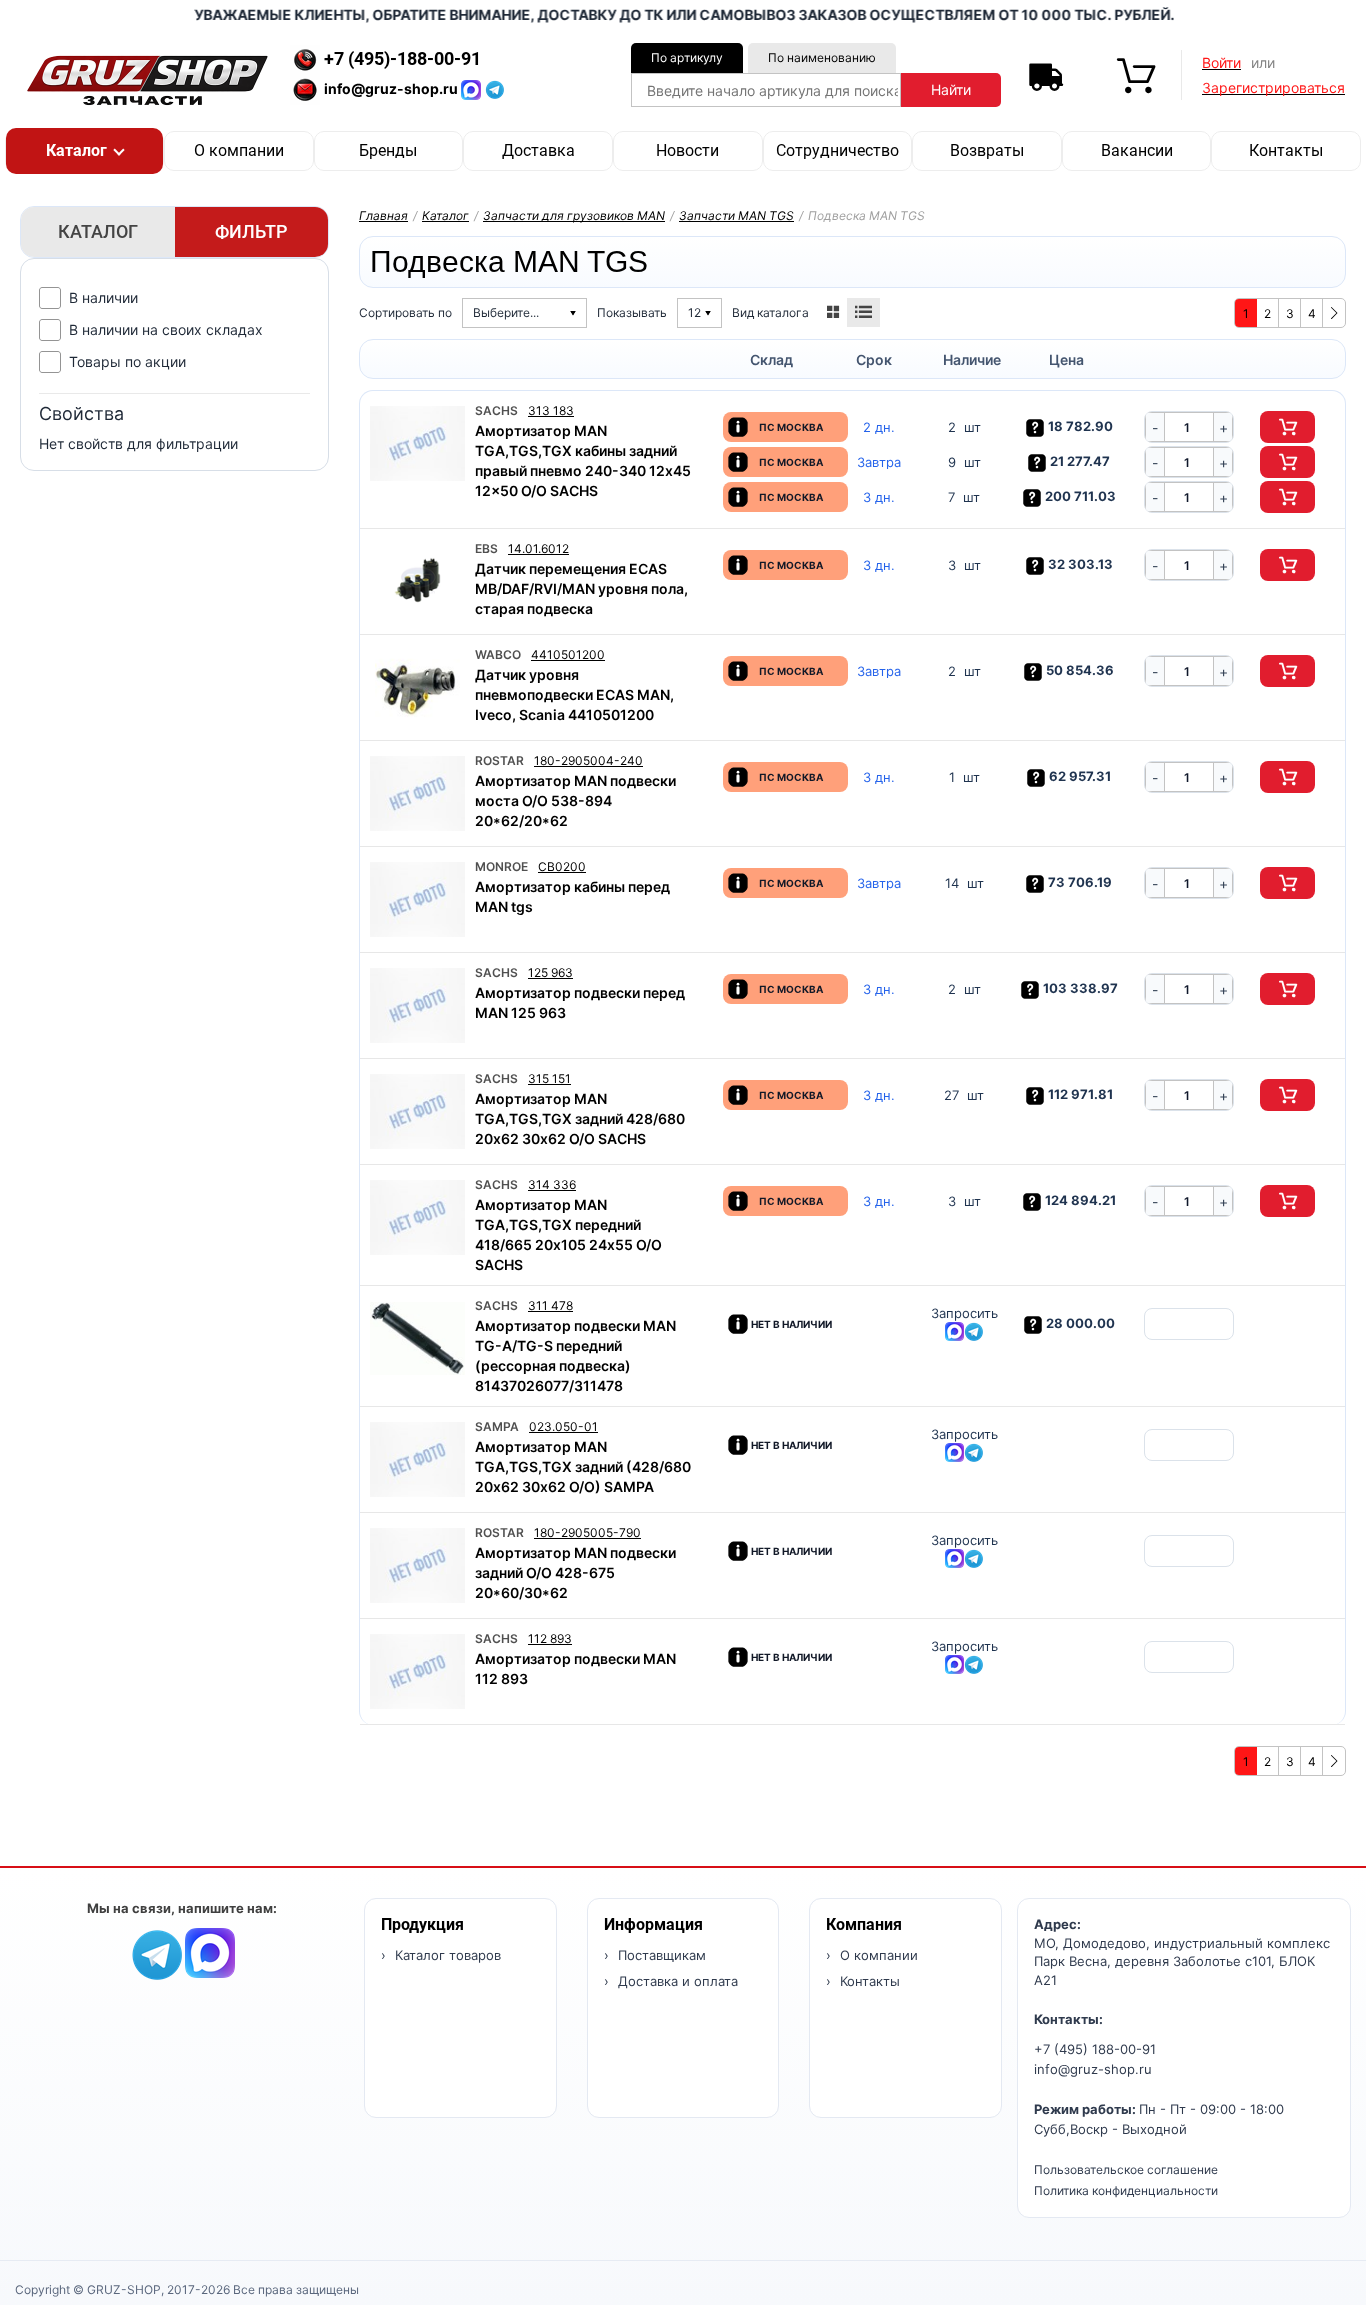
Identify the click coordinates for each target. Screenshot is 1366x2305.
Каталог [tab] (98, 231)
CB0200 (562, 866)
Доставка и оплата (676, 1981)
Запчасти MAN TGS (736, 215)
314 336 (552, 1184)
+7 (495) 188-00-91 (1095, 2049)
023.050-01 (563, 1426)
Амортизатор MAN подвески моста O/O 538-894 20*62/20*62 (575, 800)
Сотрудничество (837, 150)
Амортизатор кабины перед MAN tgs (572, 896)
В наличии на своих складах (166, 329)
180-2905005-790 (587, 1532)
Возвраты (987, 150)
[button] (84, 151)
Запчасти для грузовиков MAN (574, 215)
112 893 (550, 1638)
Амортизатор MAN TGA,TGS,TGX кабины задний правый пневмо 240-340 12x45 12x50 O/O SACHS (583, 460)
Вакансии (1137, 150)
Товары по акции (127, 361)
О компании (239, 150)
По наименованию (822, 57)
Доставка (538, 150)
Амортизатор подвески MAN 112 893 (575, 1668)
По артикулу (687, 57)
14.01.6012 (538, 548)
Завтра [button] (879, 462)
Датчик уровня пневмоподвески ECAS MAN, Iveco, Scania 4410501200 (574, 694)
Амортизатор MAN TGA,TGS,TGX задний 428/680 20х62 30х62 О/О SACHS (580, 1118)
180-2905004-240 (588, 760)
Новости (687, 150)
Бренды (388, 150)
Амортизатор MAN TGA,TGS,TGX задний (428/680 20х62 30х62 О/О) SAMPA (583, 1466)
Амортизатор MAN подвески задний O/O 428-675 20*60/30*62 (575, 1572)
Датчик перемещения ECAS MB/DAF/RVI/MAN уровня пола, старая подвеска (581, 588)
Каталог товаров (446, 1955)
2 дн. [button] (879, 427)
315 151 (549, 1078)
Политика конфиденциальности (1126, 2190)
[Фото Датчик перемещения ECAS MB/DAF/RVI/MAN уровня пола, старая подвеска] (417, 581)
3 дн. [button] (879, 497)
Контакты (1286, 150)
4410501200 (568, 654)
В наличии (103, 297)
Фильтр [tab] (251, 231)
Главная (383, 215)
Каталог (445, 215)
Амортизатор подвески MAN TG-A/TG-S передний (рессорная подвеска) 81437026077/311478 (575, 1355)
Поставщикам (660, 1955)
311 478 (550, 1305)
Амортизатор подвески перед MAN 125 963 (580, 1002)
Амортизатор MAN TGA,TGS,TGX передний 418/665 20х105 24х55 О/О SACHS (568, 1234)
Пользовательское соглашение (1126, 2169)
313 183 (551, 410)
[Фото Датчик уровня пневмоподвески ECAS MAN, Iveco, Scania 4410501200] (417, 687)
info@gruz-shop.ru (1093, 2069)
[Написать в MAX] (473, 88)
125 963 (550, 972)
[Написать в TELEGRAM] (495, 88)
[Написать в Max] (210, 1951)
